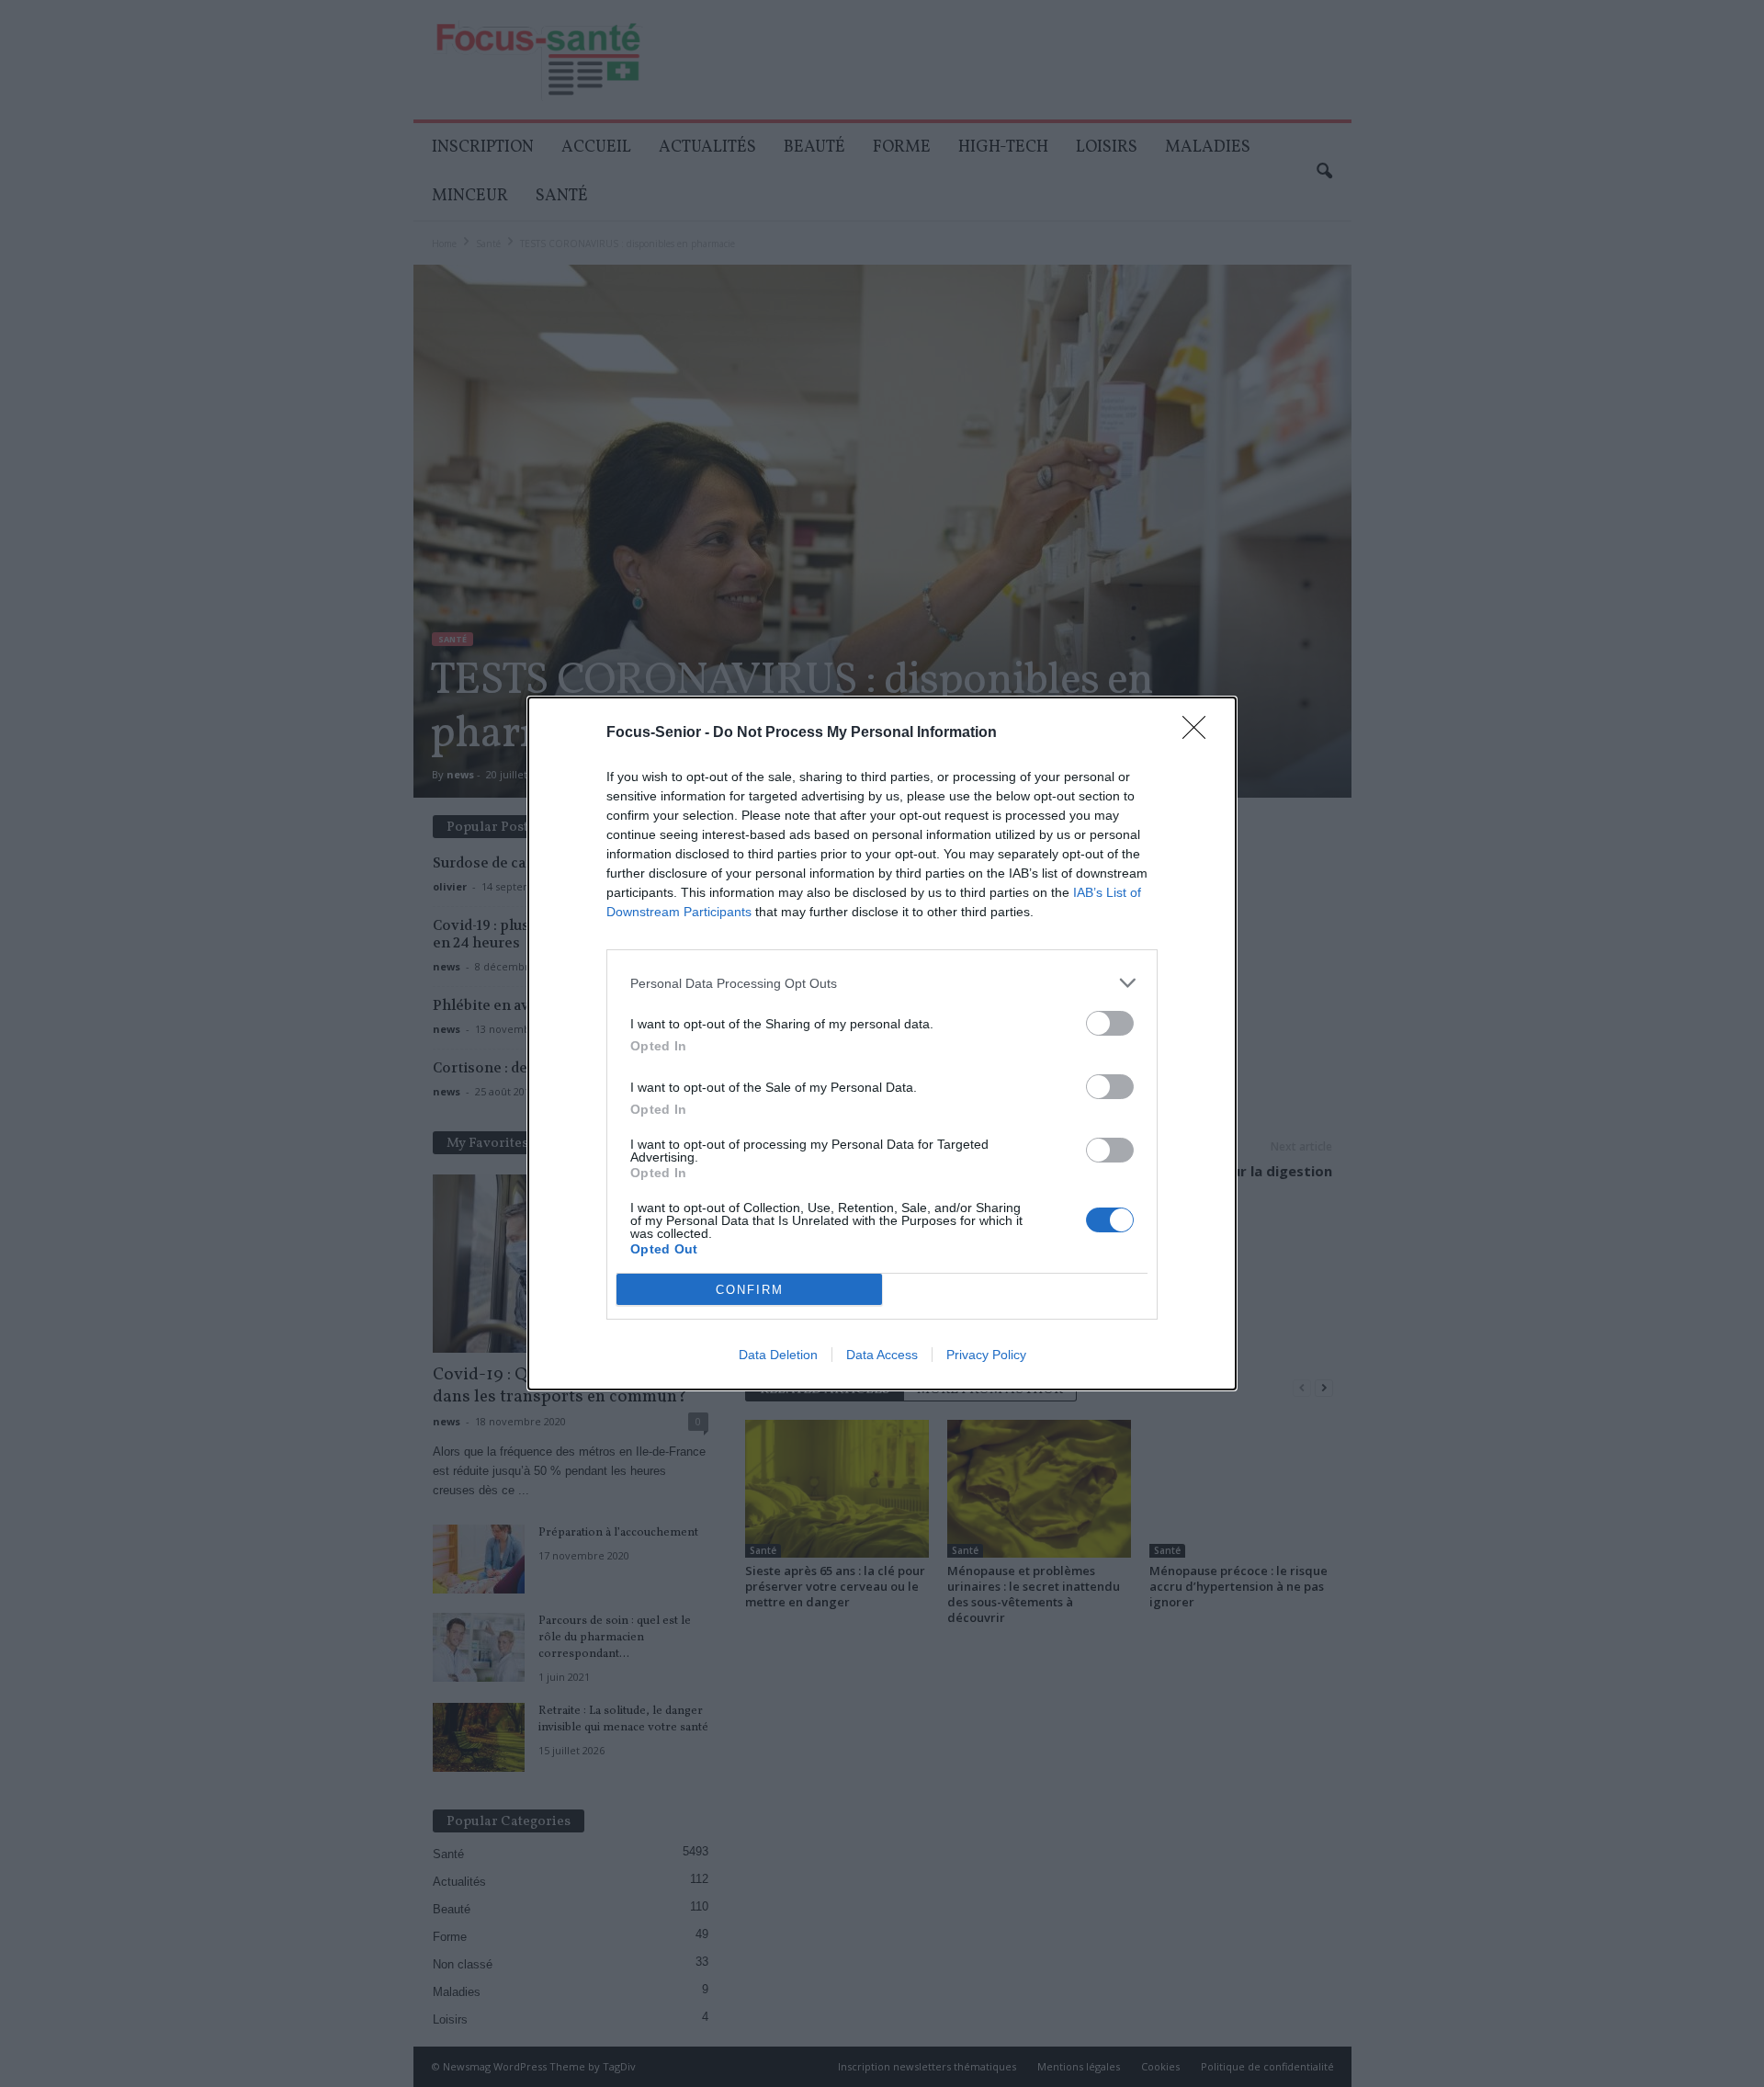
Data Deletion (778, 1355)
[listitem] (882, 983)
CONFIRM (750, 1290)
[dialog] (882, 1043)
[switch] (1110, 1023)
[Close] (1200, 733)
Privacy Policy (986, 1355)
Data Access (882, 1355)
